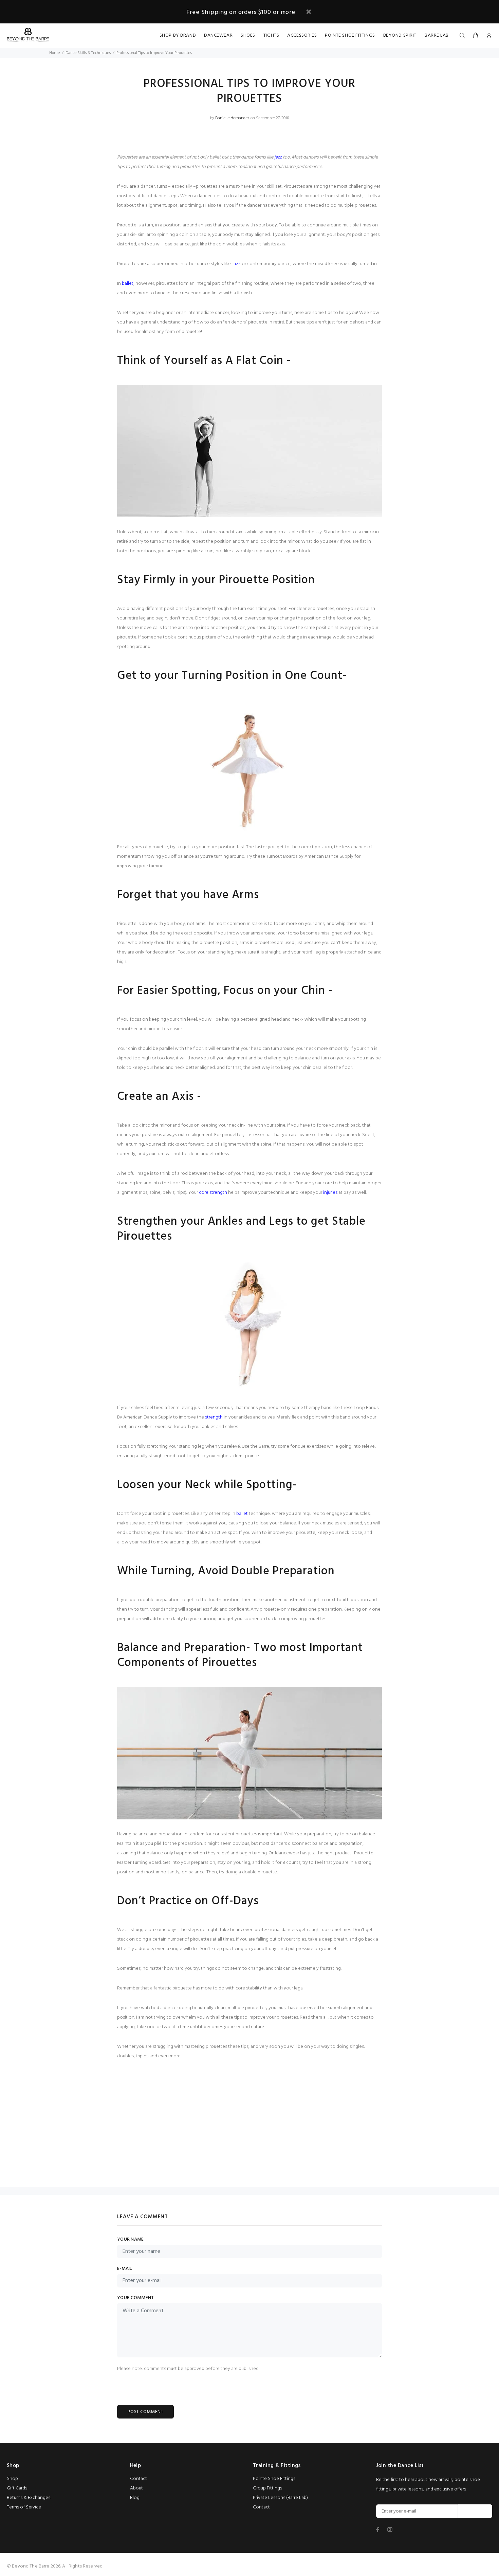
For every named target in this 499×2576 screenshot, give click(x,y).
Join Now (475, 2511)
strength (214, 1417)
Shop (12, 2479)
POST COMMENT (145, 2412)
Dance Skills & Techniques (88, 53)
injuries (330, 1193)
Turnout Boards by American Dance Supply (310, 857)
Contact (138, 2479)
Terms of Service (24, 2507)
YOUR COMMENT (135, 2298)
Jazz (236, 264)
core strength (213, 1193)
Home (54, 53)
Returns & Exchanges (29, 2498)
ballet (128, 284)
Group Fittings (267, 2488)
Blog (135, 2498)
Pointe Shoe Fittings (274, 2479)
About (136, 2488)
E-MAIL (125, 2269)
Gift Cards (17, 2488)
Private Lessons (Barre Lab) (280, 2498)
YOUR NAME (131, 2240)
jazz (278, 157)
